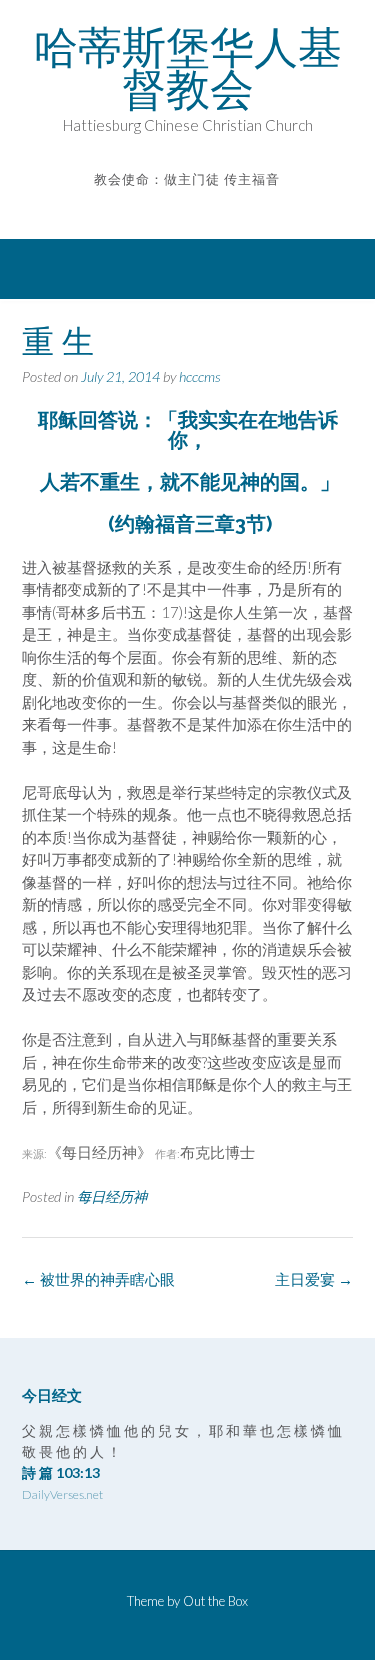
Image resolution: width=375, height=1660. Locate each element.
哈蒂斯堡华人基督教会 (188, 68)
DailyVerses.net (62, 1494)
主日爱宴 (314, 1279)
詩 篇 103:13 (61, 1472)
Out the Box (215, 1601)
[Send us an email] (173, 208)
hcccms (200, 376)
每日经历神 (112, 1196)
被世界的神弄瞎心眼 (98, 1279)
